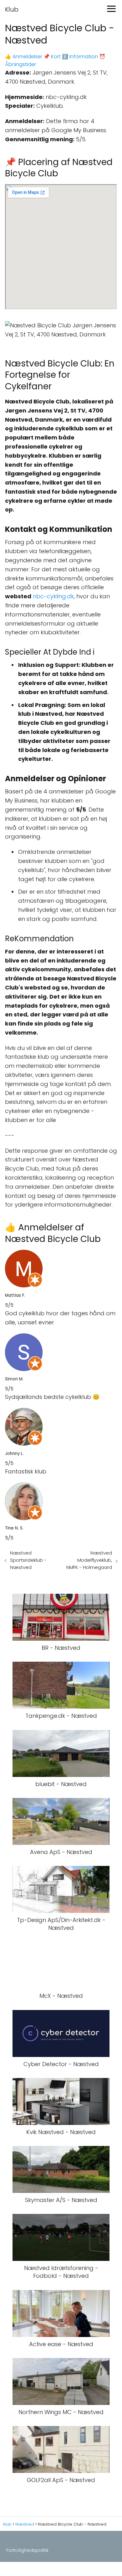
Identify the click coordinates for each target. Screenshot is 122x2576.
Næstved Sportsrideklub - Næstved (28, 1560)
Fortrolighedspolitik (27, 2550)
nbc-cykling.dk (53, 596)
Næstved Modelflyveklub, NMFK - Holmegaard (89, 1560)
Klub (12, 9)
